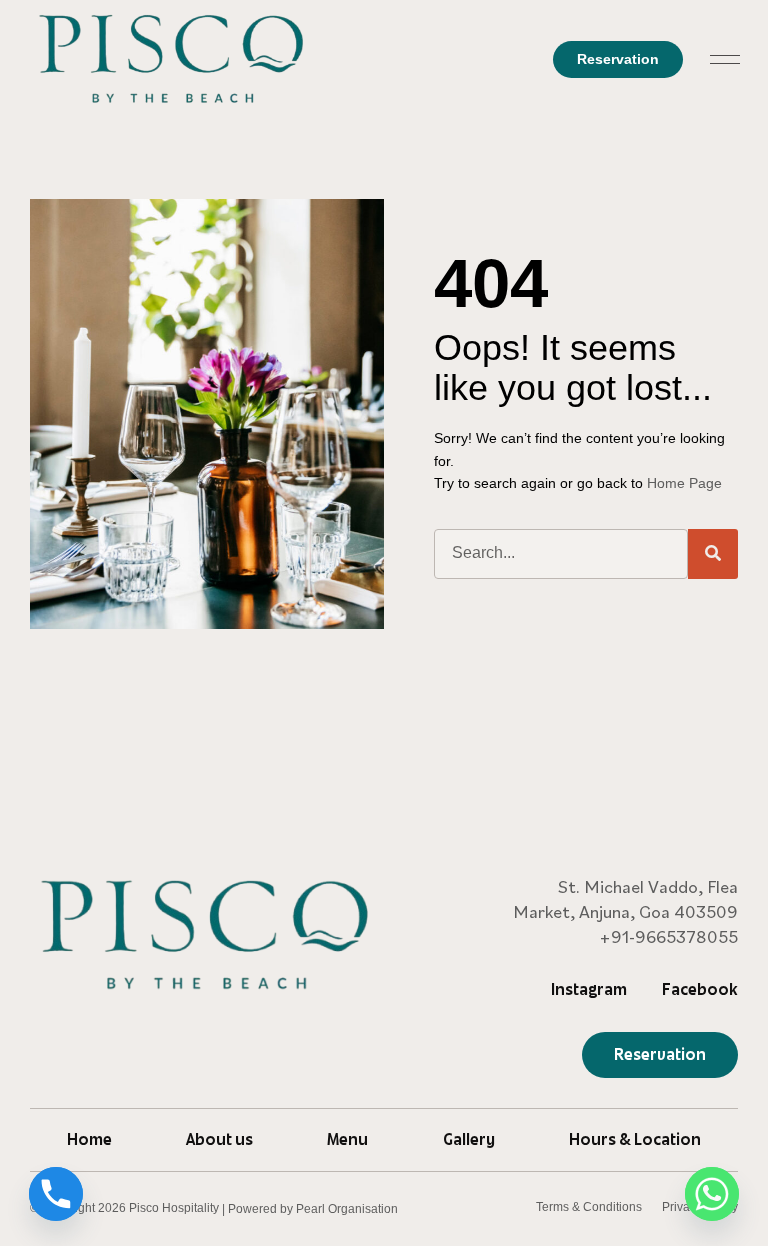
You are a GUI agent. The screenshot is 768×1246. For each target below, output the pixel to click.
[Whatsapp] (712, 1194)
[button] (725, 59)
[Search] (713, 554)
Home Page (684, 483)
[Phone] (56, 1194)
